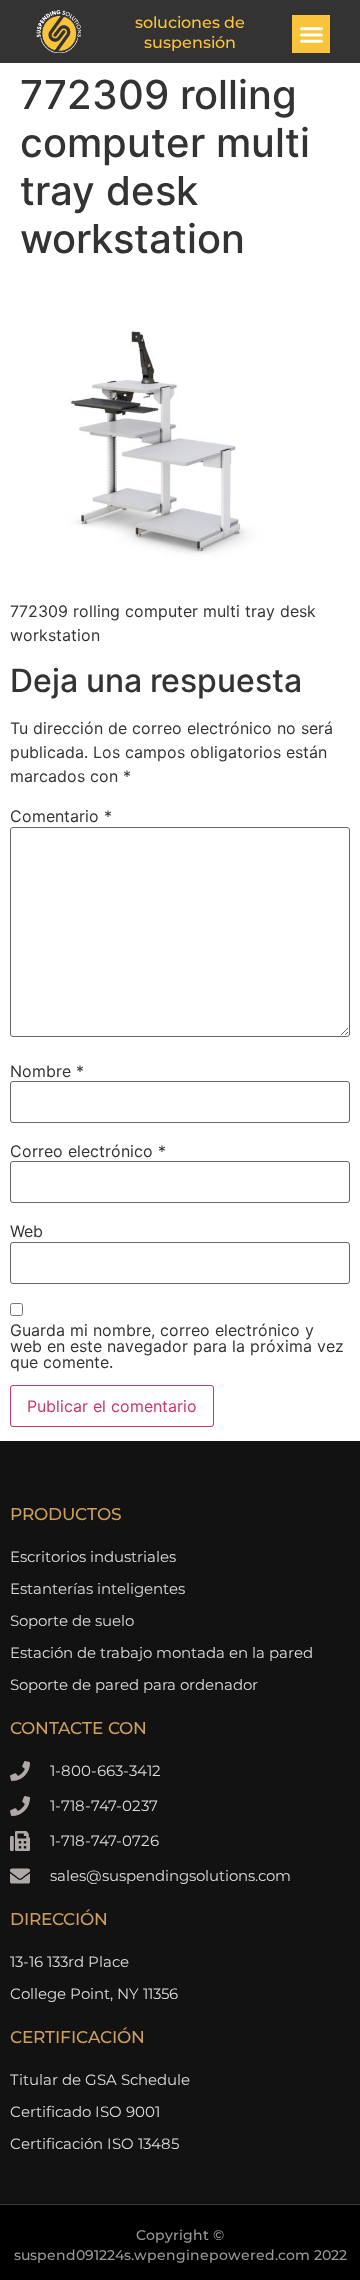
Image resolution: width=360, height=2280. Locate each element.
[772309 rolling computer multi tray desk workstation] (160, 573)
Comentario (61, 816)
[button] (311, 34)
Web (26, 1231)
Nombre (47, 1071)
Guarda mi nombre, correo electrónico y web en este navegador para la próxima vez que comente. (177, 1346)
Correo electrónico (88, 1151)
